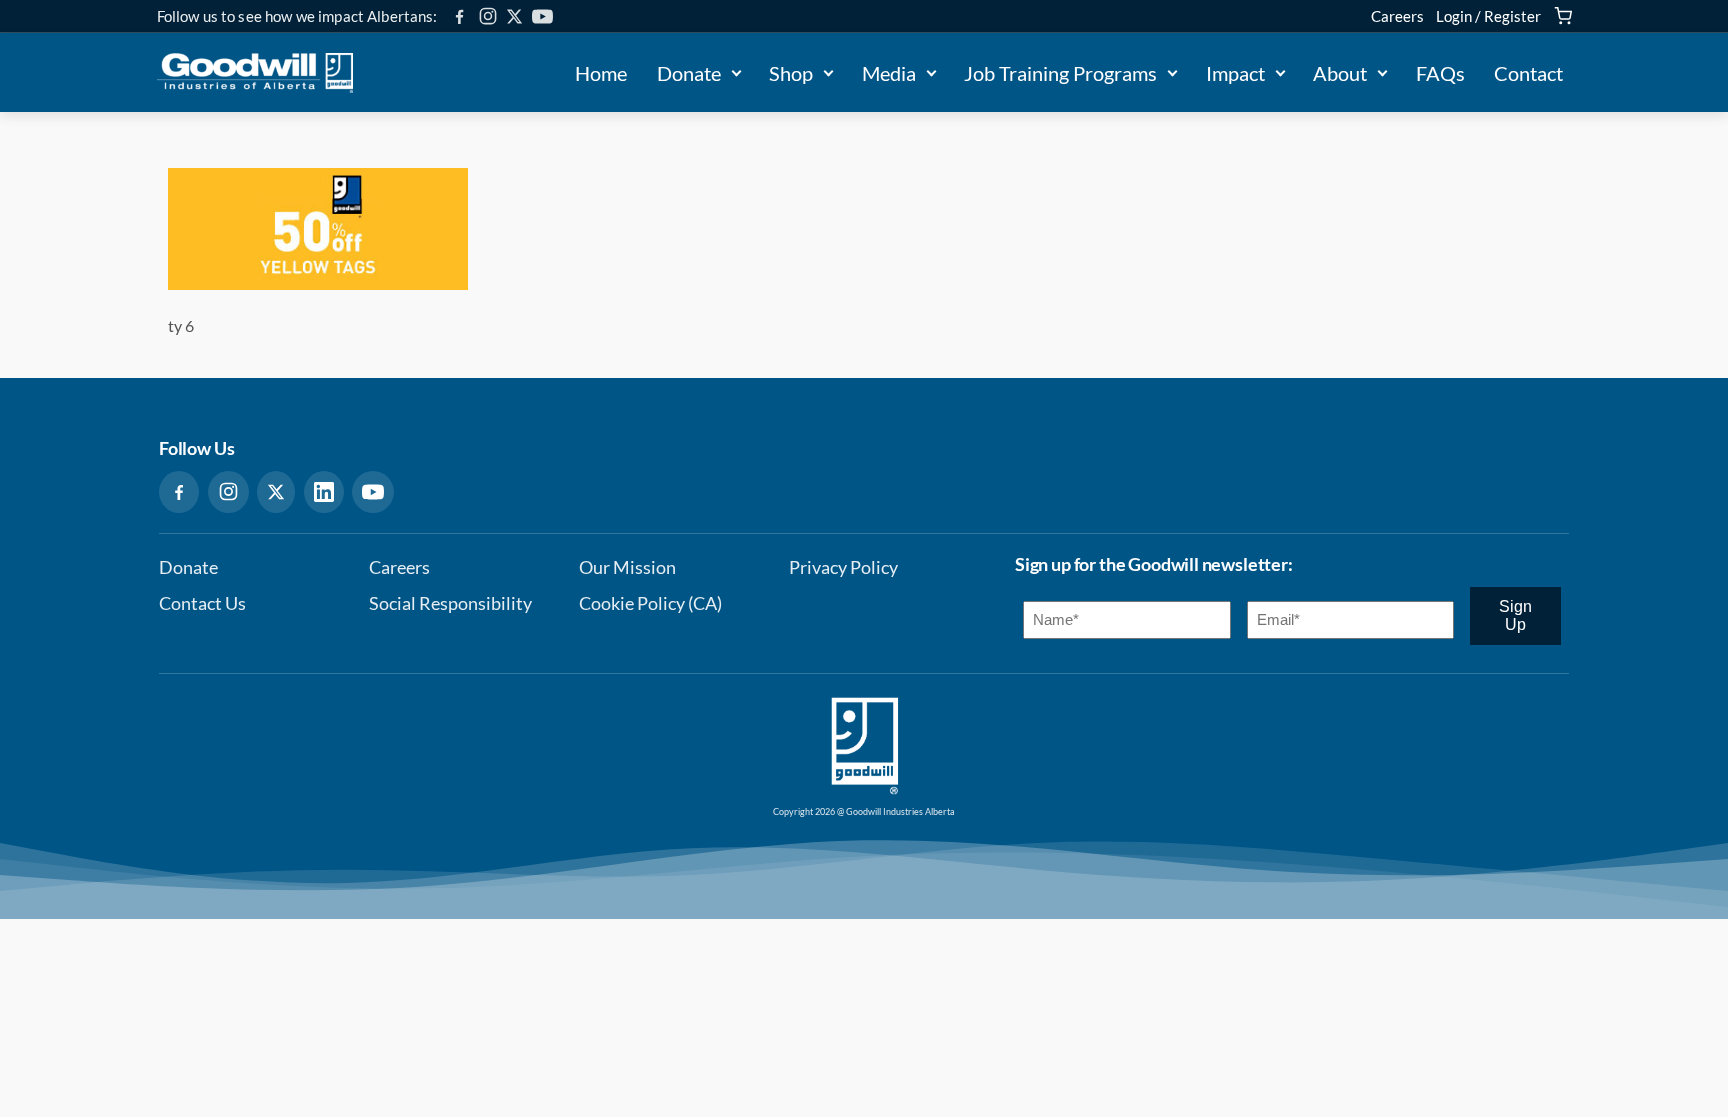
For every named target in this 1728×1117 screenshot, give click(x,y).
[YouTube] (542, 16)
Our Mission (627, 567)
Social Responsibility (450, 603)
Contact (1528, 73)
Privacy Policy (843, 567)
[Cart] (1563, 16)
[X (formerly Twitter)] (514, 16)
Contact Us (202, 603)
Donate (689, 73)
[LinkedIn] (324, 492)
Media (889, 73)
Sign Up (1515, 615)
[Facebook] (459, 16)
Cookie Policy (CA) (650, 603)
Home (601, 73)
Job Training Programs (1060, 73)
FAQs (1440, 73)
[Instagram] (488, 16)
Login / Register (1488, 16)
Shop (791, 73)
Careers (1397, 16)
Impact (1235, 73)
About (1340, 73)
